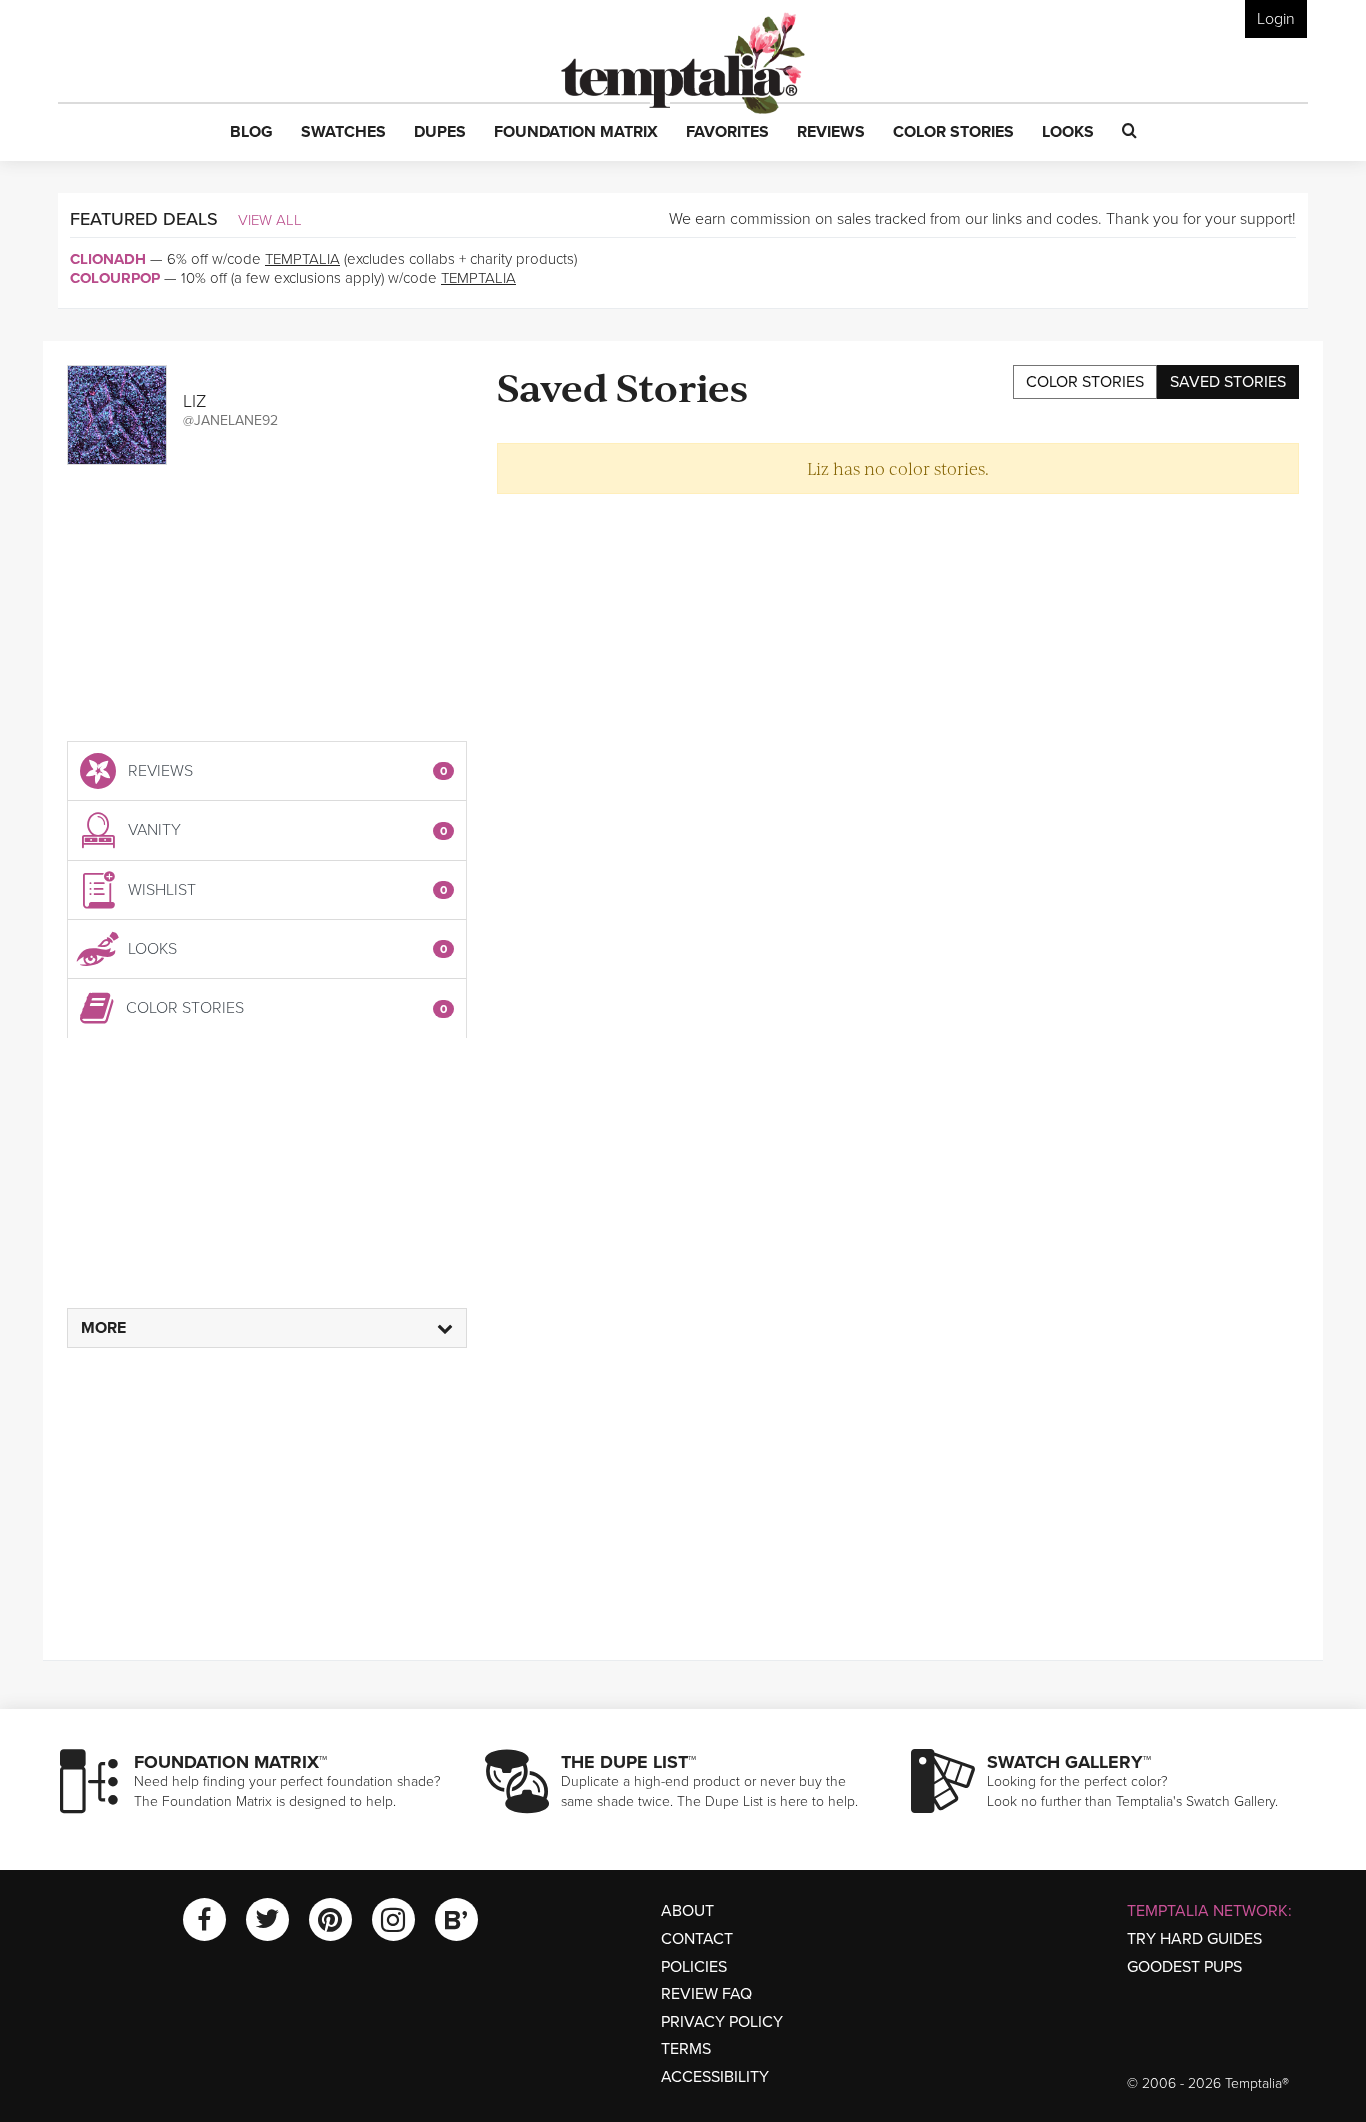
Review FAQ (706, 1994)
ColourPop (115, 278)
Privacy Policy (722, 2022)
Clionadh (108, 259)
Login (1276, 19)
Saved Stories (1228, 382)
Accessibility (715, 2077)
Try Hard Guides (1194, 1939)
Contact (697, 1939)
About (687, 1911)
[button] (251, 133)
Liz (194, 401)
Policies (694, 1967)
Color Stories (1085, 382)
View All (270, 220)
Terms (686, 2049)
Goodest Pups (1184, 1967)
